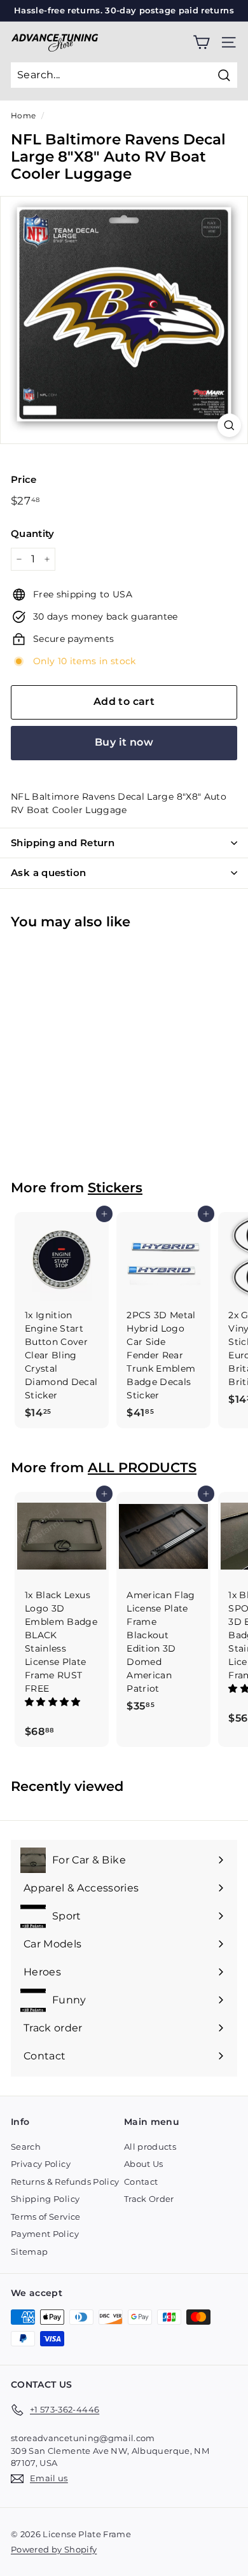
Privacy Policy (41, 2164)
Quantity (33, 533)
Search (26, 2147)
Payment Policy (45, 2234)
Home (23, 115)
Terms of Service (46, 2217)
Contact (141, 2182)
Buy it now (124, 742)
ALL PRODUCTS (142, 1467)
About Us (144, 2164)
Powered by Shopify (54, 2549)
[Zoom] (229, 425)
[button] (54, 1702)
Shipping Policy (45, 2199)
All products (150, 2147)
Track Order (149, 2199)
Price (24, 479)
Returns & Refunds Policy (65, 2182)
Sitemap (29, 2252)
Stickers (115, 1187)
